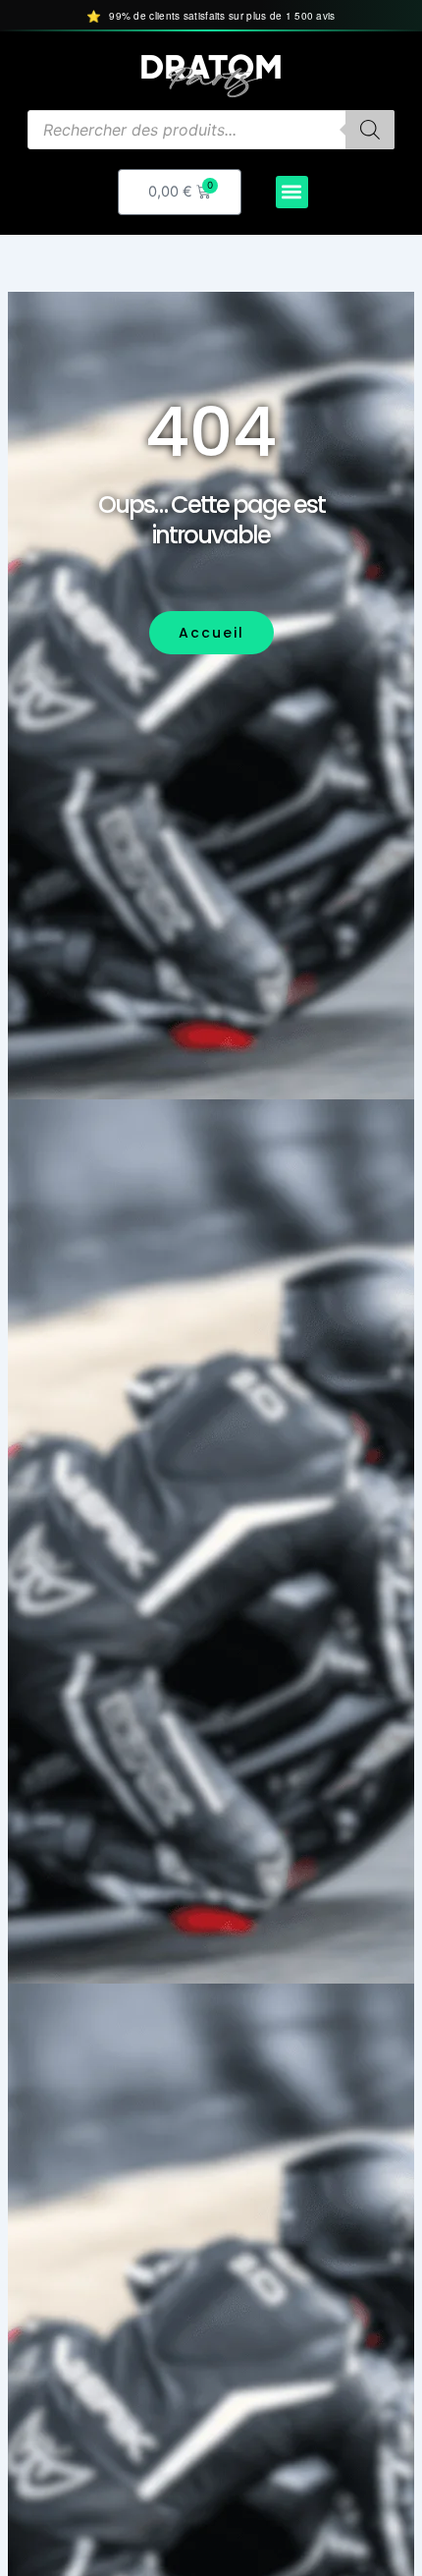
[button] (292, 192)
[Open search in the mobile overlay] (211, 130)
